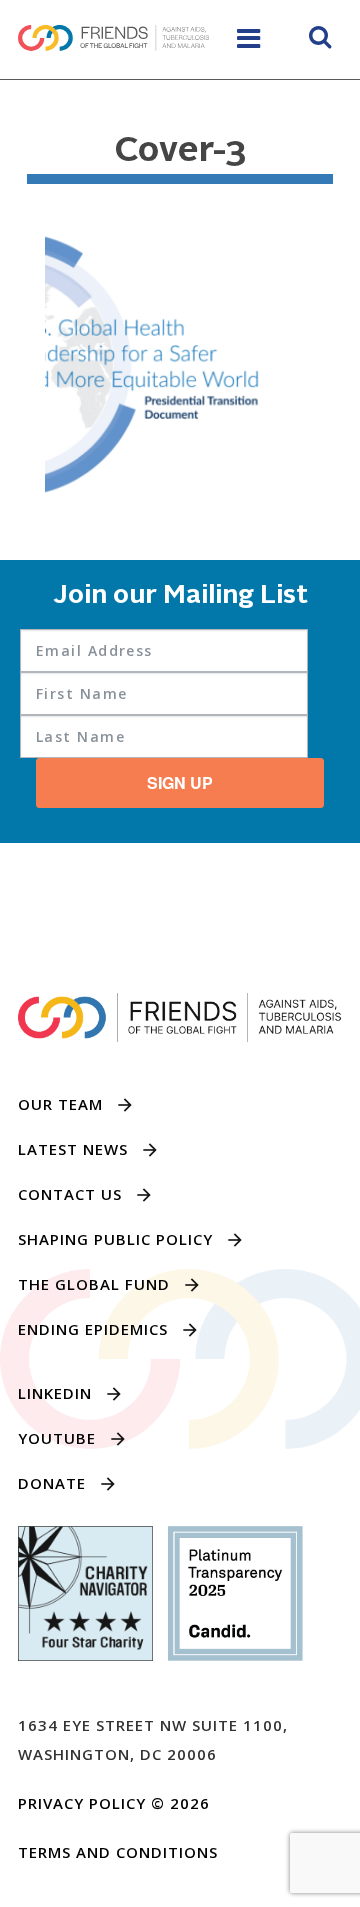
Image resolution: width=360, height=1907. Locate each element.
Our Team (60, 1104)
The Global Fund (94, 1284)
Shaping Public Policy (115, 1239)
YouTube (57, 1438)
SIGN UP (180, 782)
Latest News (73, 1149)
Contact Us (70, 1194)
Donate (52, 1483)
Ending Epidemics (93, 1329)
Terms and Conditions (118, 1852)
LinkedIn (55, 1393)
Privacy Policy (82, 1803)
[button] (320, 40)
